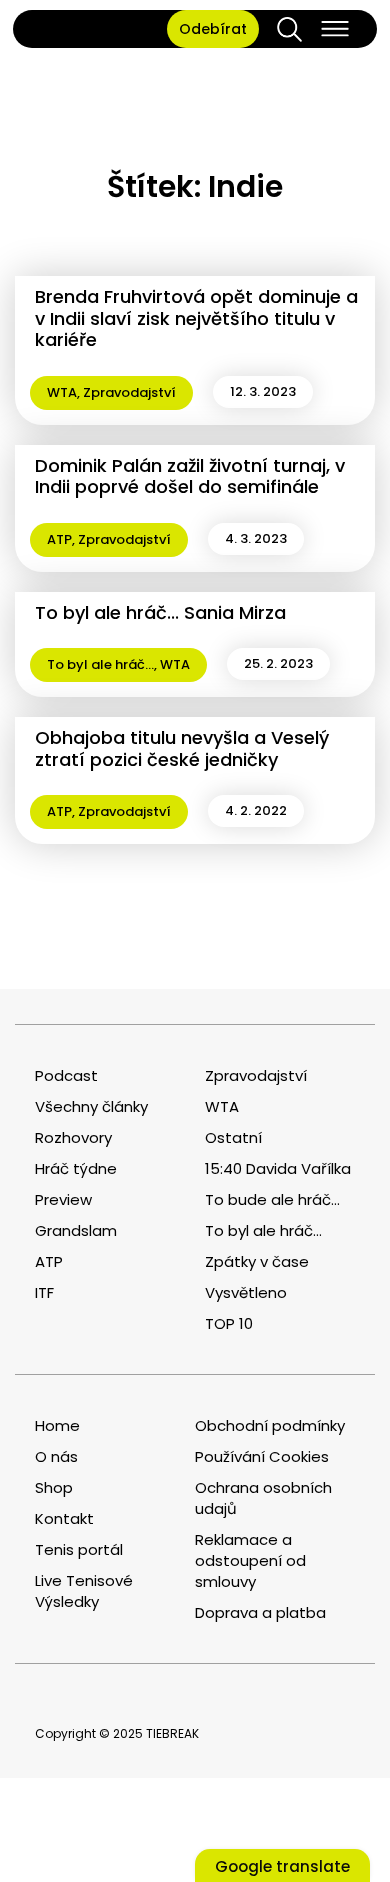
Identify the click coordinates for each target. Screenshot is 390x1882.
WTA (62, 392)
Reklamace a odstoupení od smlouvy (250, 1560)
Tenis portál (79, 1549)
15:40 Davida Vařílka (278, 1168)
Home (57, 1425)
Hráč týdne (76, 1168)
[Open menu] (335, 29)
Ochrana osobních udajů (263, 1498)
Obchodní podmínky (270, 1425)
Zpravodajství (129, 392)
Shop (54, 1487)
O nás (56, 1456)
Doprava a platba (260, 1612)
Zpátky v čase (257, 1261)
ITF (44, 1292)
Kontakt (64, 1518)
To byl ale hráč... (100, 664)
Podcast (66, 1075)
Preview (63, 1199)
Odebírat (213, 29)
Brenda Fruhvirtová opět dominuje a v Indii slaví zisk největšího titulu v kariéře (196, 318)
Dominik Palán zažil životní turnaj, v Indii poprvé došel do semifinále (190, 476)
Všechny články (91, 1106)
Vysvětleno (246, 1292)
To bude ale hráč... (272, 1199)
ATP (59, 539)
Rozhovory (73, 1137)
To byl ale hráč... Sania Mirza (160, 612)
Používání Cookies (262, 1456)
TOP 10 (229, 1323)
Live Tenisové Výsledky (84, 1591)
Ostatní (233, 1137)
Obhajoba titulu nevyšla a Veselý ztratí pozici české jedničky (182, 748)
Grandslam (76, 1230)
